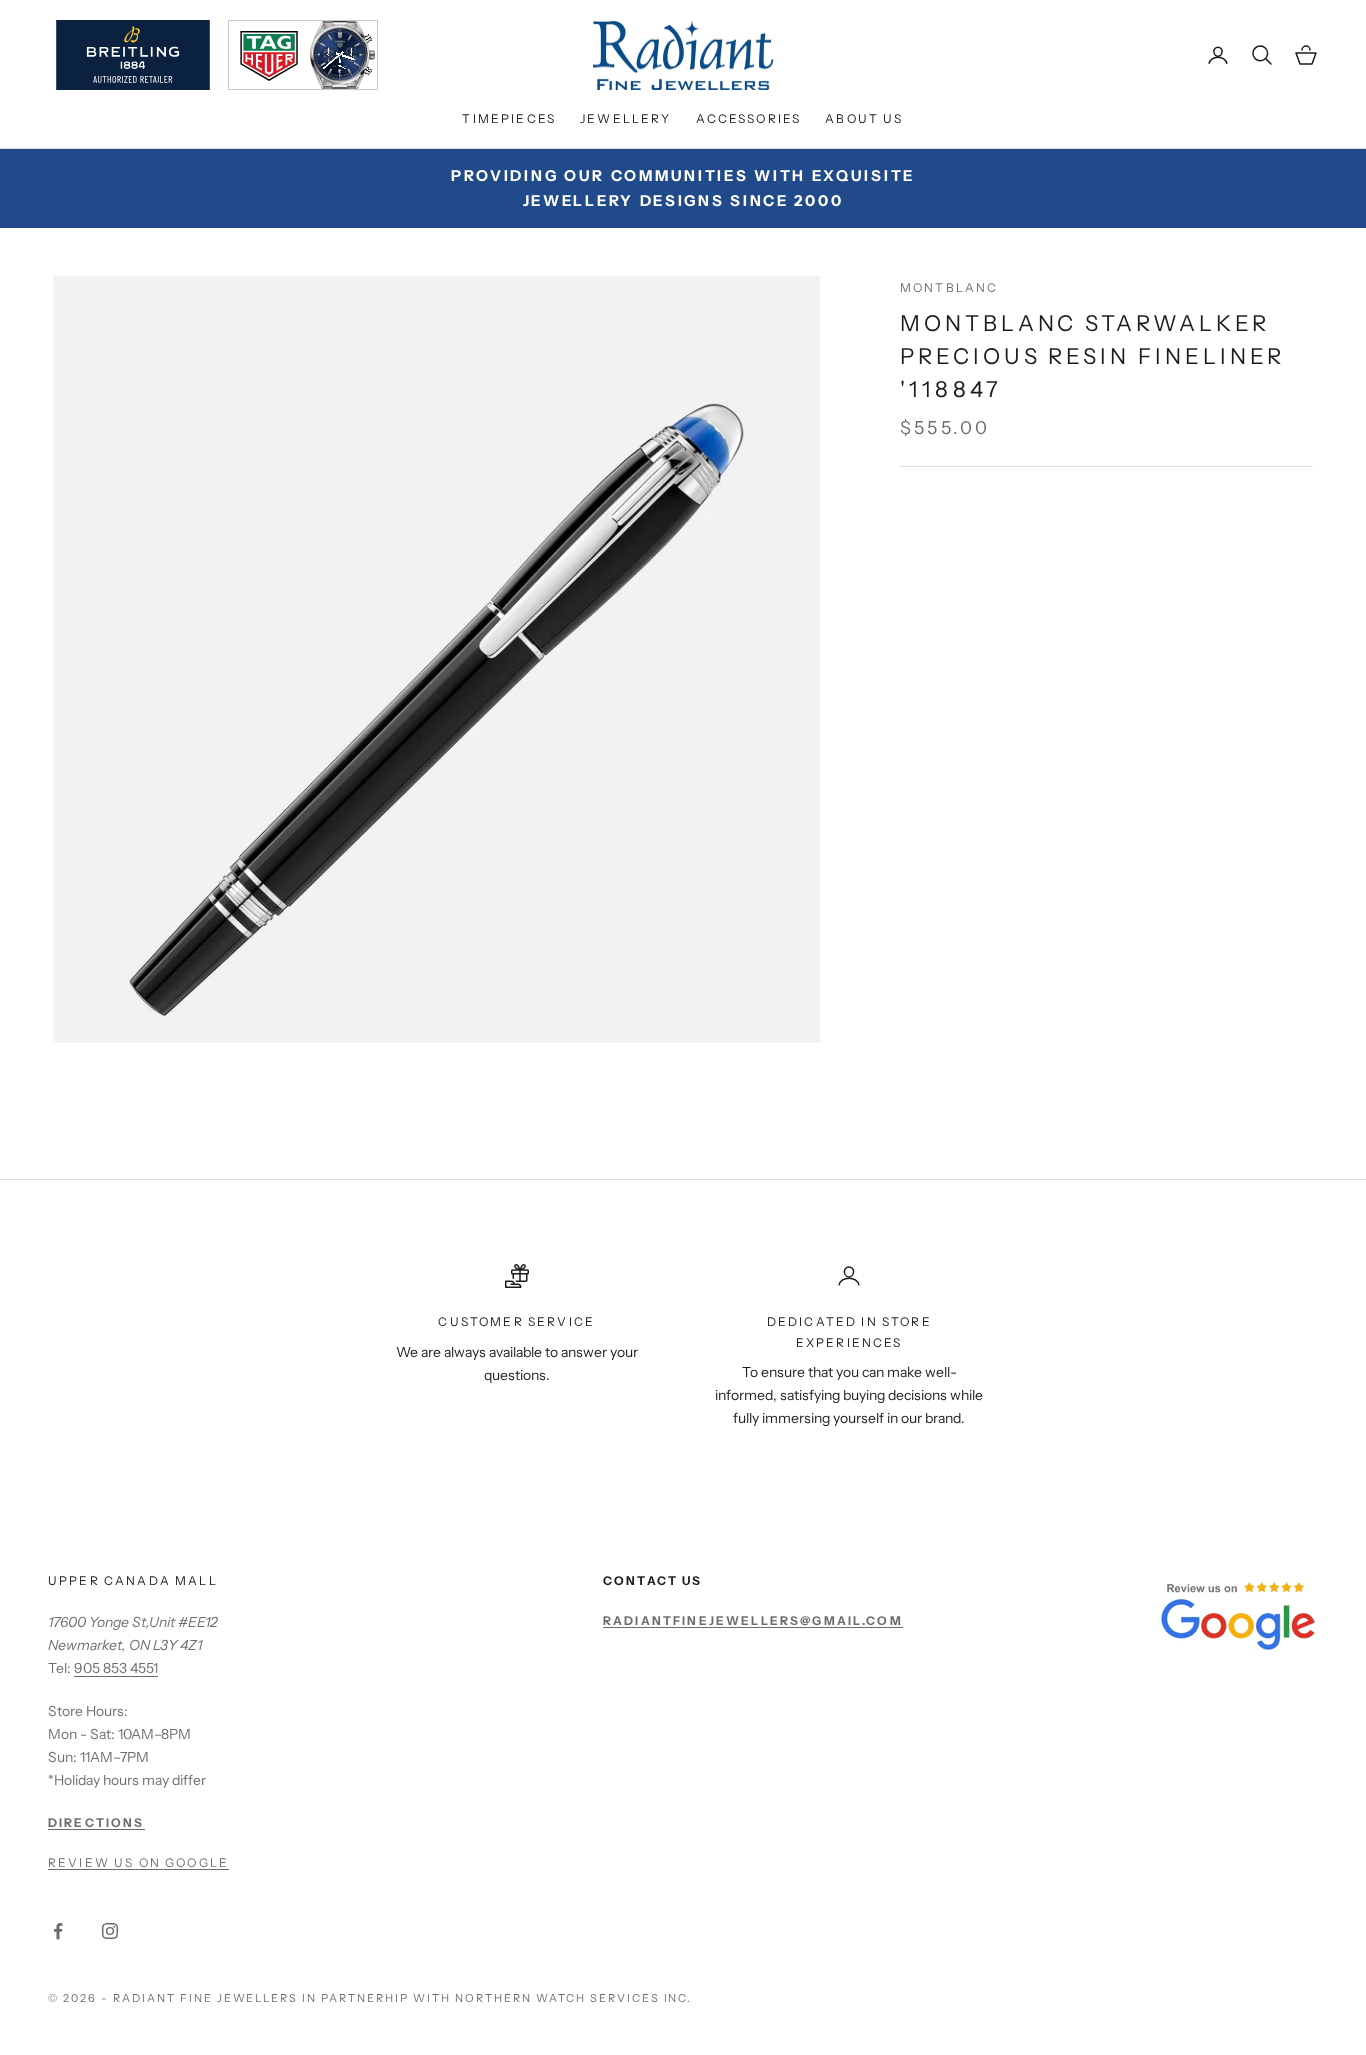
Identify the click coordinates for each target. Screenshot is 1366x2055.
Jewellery (625, 118)
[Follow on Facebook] (58, 1931)
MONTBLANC (949, 287)
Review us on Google (138, 1862)
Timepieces (509, 118)
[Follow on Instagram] (110, 1931)
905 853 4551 (116, 1668)
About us (864, 118)
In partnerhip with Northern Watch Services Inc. (497, 1998)
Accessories (749, 118)
